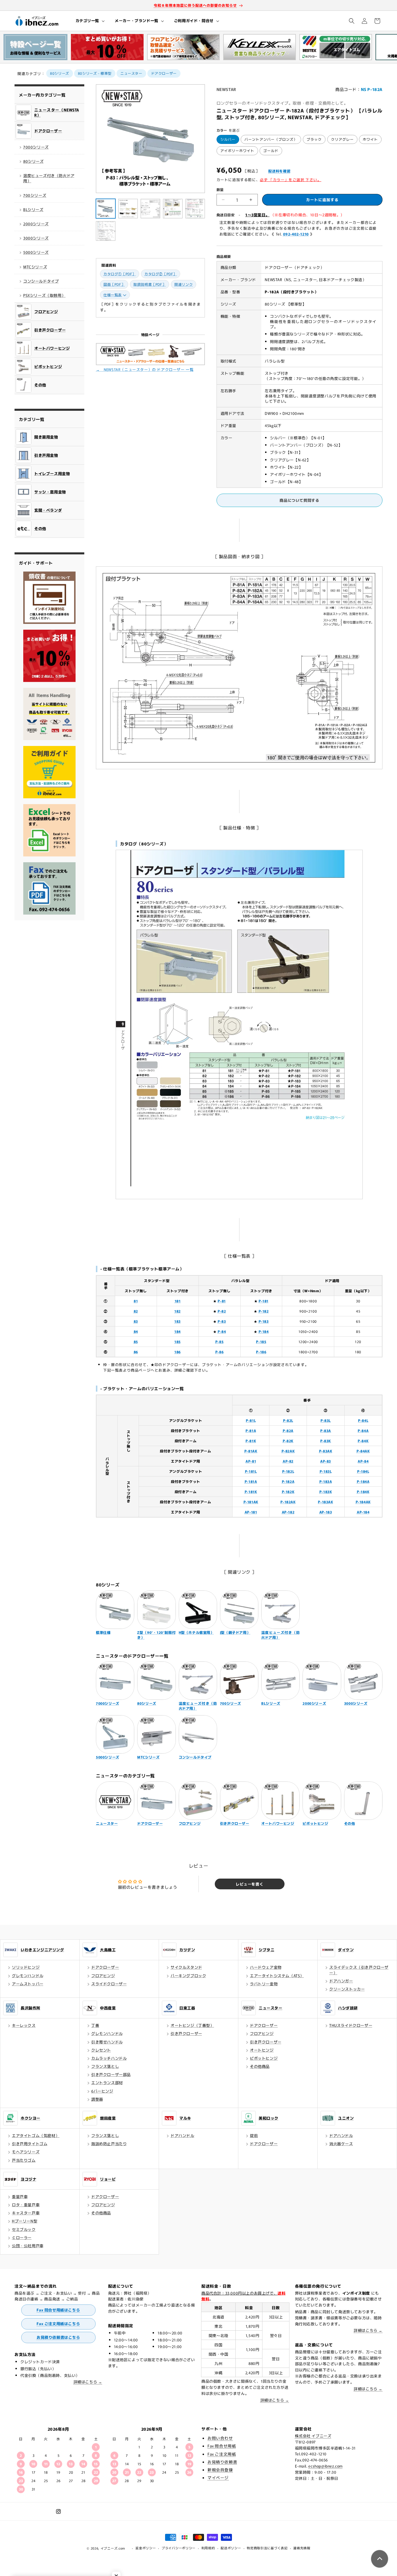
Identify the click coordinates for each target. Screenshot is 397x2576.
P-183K (326, 1491)
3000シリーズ (36, 238)
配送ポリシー (231, 2548)
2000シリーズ (36, 224)
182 (178, 1311)
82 (136, 1311)
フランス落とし (105, 2066)
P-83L (326, 1420)
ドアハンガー (341, 1981)
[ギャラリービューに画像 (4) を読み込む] (173, 209)
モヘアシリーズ (26, 2152)
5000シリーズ (36, 252)
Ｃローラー (22, 2237)
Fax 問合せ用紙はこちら (58, 2310)
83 (136, 1321)
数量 (220, 189)
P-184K (363, 1491)
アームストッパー (28, 1984)
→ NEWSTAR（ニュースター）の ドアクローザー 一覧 (145, 369)
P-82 (222, 1311)
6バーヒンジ (102, 2091)
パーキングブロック (188, 1976)
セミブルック (24, 2229)
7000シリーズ (36, 147)
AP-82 (288, 1461)
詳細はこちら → (88, 2382)
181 (178, 1301)
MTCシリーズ (35, 267)
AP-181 (251, 1512)
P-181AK (251, 1502)
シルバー (228, 139)
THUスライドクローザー (351, 2025)
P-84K (363, 1441)
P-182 (264, 1311)
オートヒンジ (262, 2050)
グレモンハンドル (28, 1976)
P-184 (264, 1331)
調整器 (97, 2099)
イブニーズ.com (113, 2548)
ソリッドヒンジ (26, 1967)
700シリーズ (35, 195)
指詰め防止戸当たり (109, 2144)
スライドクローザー (109, 1984)
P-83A (326, 1430)
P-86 (219, 1352)
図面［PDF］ (114, 284)
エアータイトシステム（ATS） (277, 1976)
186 (178, 1352)
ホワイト (370, 139)
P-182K (288, 1491)
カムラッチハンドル (109, 2058)
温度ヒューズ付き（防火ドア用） (49, 178)
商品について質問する (299, 500)
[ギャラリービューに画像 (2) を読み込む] (128, 209)
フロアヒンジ (103, 1976)
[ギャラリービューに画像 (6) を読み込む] (106, 231)
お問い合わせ (220, 2438)
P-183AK (326, 1502)
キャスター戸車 (26, 2213)
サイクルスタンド (186, 1967)
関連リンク (184, 284)
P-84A (363, 1430)
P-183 (264, 1321)
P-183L (326, 1471)
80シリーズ (60, 73)
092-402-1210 (296, 234)
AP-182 (288, 1512)
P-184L (363, 1471)
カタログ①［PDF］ (120, 274)
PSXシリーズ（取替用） (44, 295)
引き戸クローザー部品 (111, 2074)
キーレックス (24, 2025)
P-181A (251, 1481)
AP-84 (363, 1461)
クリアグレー (342, 139)
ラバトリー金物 (264, 1984)
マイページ (218, 2477)
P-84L (363, 1420)
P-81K (251, 1441)
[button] (90, 21)
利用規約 (208, 2548)
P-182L (288, 1471)
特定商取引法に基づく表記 (267, 2548)
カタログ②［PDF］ (161, 274)
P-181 (264, 1301)
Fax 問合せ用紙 (222, 2446)
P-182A (288, 1481)
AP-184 (363, 1512)
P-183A (326, 1481)
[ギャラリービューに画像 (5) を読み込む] (195, 209)
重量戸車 (20, 2196)
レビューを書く (250, 1884)
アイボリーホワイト (237, 150)
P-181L (251, 1471)
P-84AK (363, 1451)
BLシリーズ (33, 209)
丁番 (95, 2025)
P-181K (251, 1491)
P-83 (222, 1321)
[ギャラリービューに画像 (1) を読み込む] (106, 209)
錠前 (254, 2135)
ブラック (314, 139)
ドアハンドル (183, 2135)
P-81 (222, 1301)
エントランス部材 (107, 2083)
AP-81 (251, 1461)
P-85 (219, 1341)
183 (178, 1321)
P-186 (261, 1352)
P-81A (251, 1430)
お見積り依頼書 (222, 2462)
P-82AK (288, 1451)
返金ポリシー (146, 2548)
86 (136, 1352)
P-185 (261, 1341)
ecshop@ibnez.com (326, 2466)
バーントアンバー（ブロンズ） (271, 139)
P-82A (288, 1430)
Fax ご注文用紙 (222, 2454)
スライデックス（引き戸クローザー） (359, 1970)
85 (136, 1341)
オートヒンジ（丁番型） (192, 2025)
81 (136, 1301)
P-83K (326, 1441)
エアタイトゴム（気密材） (36, 2135)
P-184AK (363, 1502)
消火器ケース (341, 2144)
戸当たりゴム (24, 2160)
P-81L (251, 1420)
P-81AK (251, 1451)
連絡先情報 (302, 2548)
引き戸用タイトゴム (30, 2144)
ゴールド (271, 150)
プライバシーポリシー (179, 2548)
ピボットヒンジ (264, 2058)
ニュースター (131, 73)
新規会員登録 (220, 2470)
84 (136, 1331)
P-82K (288, 1441)
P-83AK (326, 1451)
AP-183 (326, 1512)
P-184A (363, 1481)
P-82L (288, 1420)
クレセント (101, 2050)
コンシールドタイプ (41, 281)
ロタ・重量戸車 (26, 2205)
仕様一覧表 (113, 295)
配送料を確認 (279, 171)
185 (178, 1341)
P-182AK (288, 1502)
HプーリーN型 (25, 2221)
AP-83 (326, 1461)
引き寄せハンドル (107, 2042)
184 (178, 1331)
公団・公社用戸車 (28, 2246)
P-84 (222, 1331)
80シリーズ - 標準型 (95, 73)
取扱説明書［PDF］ (150, 284)
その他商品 (260, 2066)
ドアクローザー (164, 73)
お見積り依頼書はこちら (58, 2337)
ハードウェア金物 (266, 1967)
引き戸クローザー (186, 2033)
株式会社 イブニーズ (313, 2436)
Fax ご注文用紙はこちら (58, 2324)
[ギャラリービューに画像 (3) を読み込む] (150, 209)
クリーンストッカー (347, 1989)
